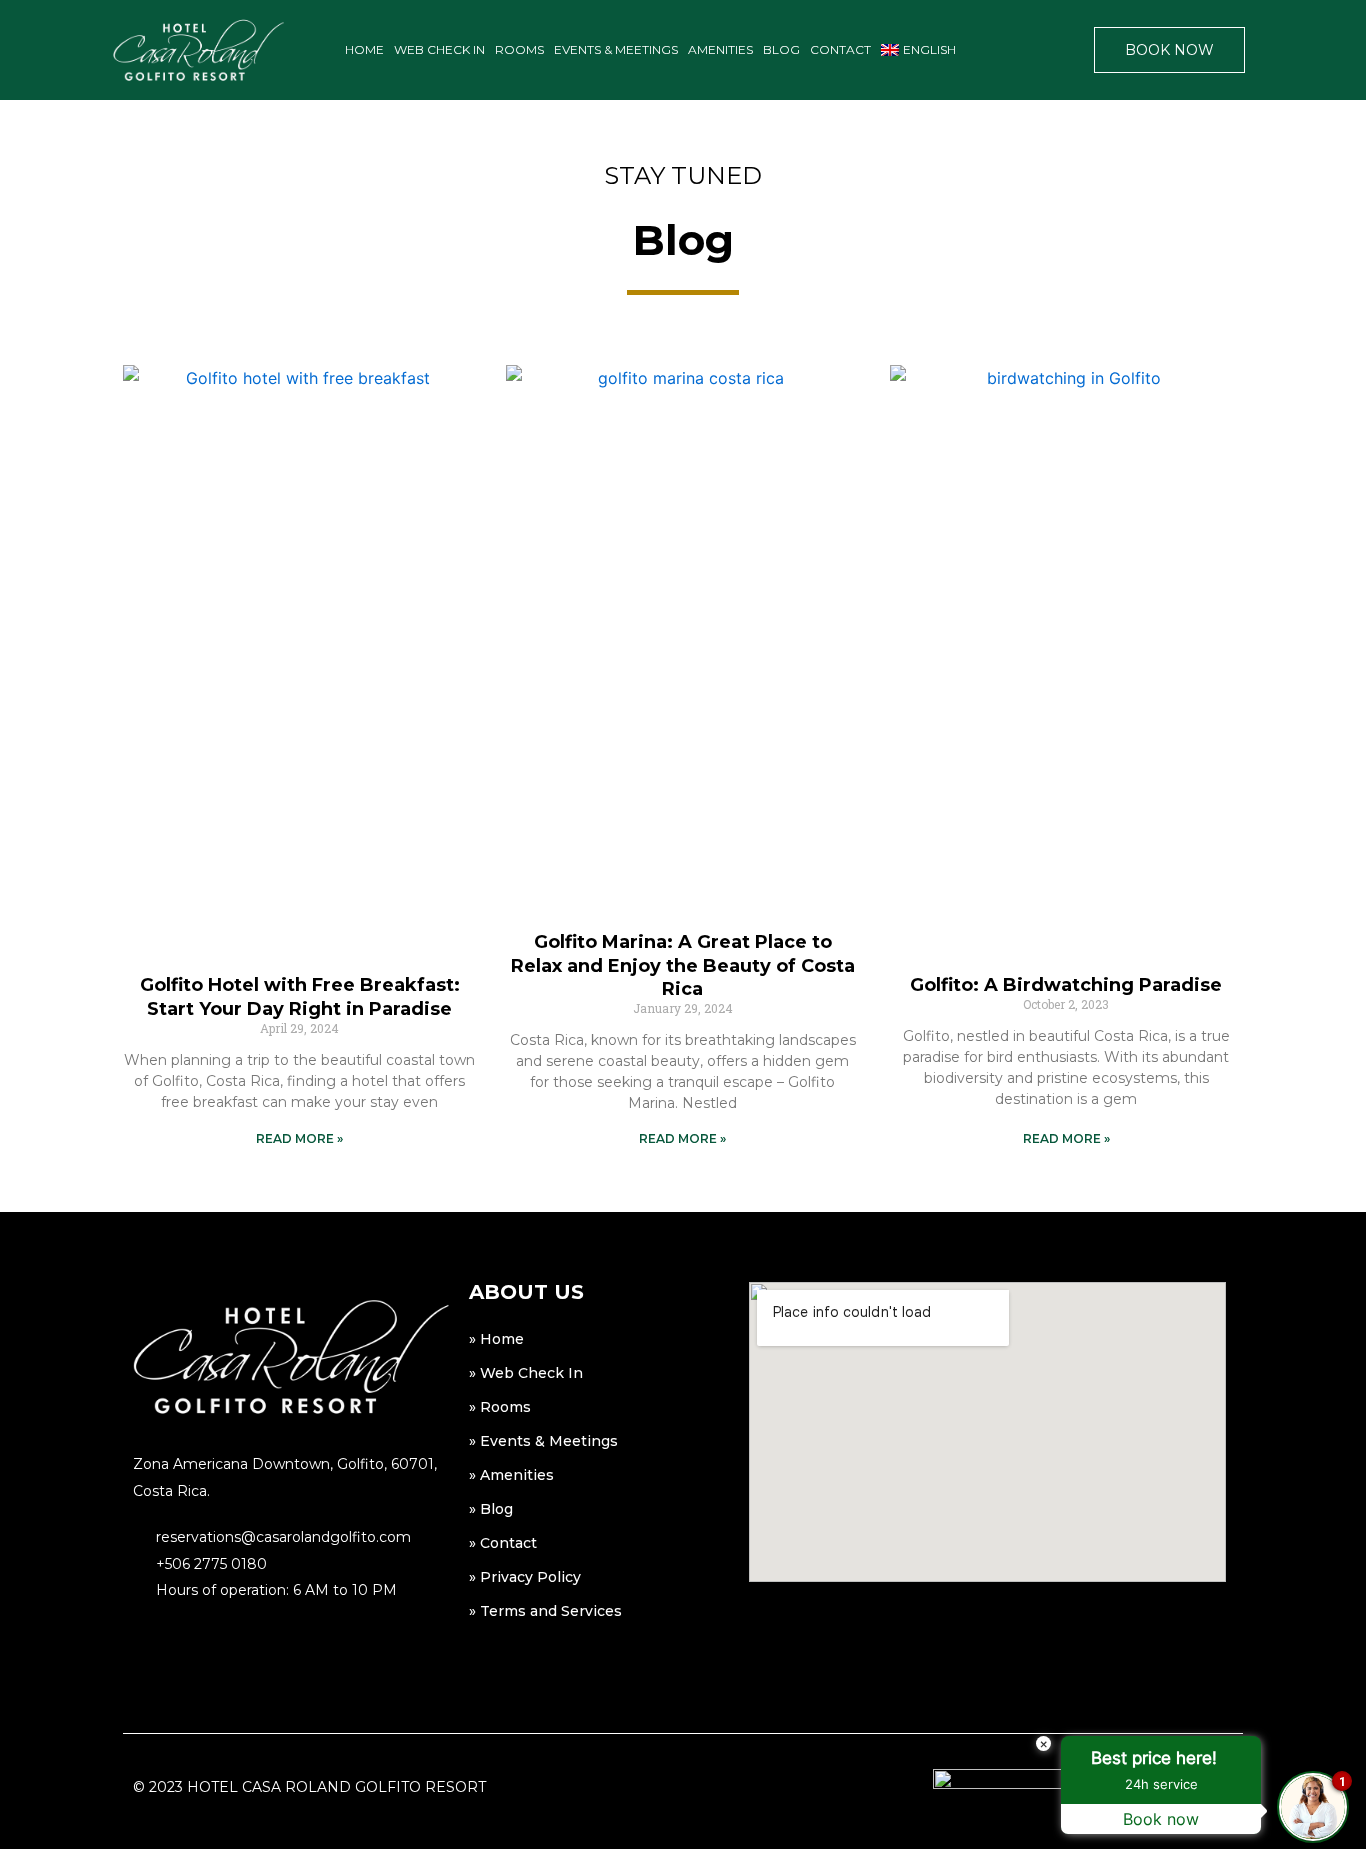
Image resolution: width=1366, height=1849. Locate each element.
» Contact (503, 1543)
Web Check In (439, 49)
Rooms (519, 49)
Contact (840, 49)
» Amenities (511, 1475)
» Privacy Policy (525, 1577)
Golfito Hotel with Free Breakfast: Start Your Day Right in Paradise (300, 996)
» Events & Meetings (543, 1441)
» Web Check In (526, 1373)
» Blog (491, 1509)
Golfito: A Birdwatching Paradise (1066, 985)
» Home (496, 1339)
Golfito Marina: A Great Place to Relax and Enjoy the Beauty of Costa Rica (683, 965)
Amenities (720, 49)
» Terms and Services (545, 1611)
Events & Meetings (616, 49)
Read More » (299, 1138)
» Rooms (500, 1407)
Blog (781, 49)
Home (364, 49)
